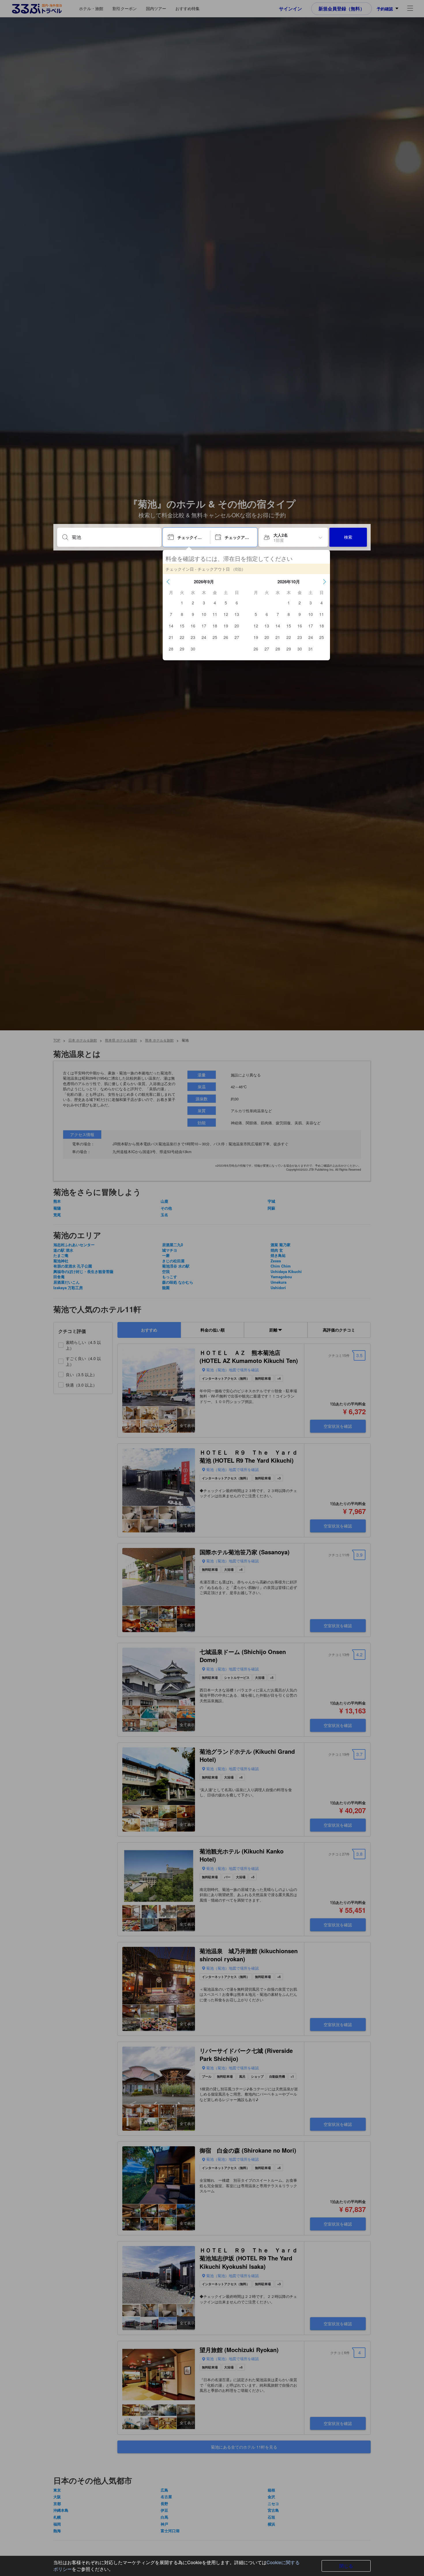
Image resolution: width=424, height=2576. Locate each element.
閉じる (346, 2566)
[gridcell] (182, 603)
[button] (168, 582)
